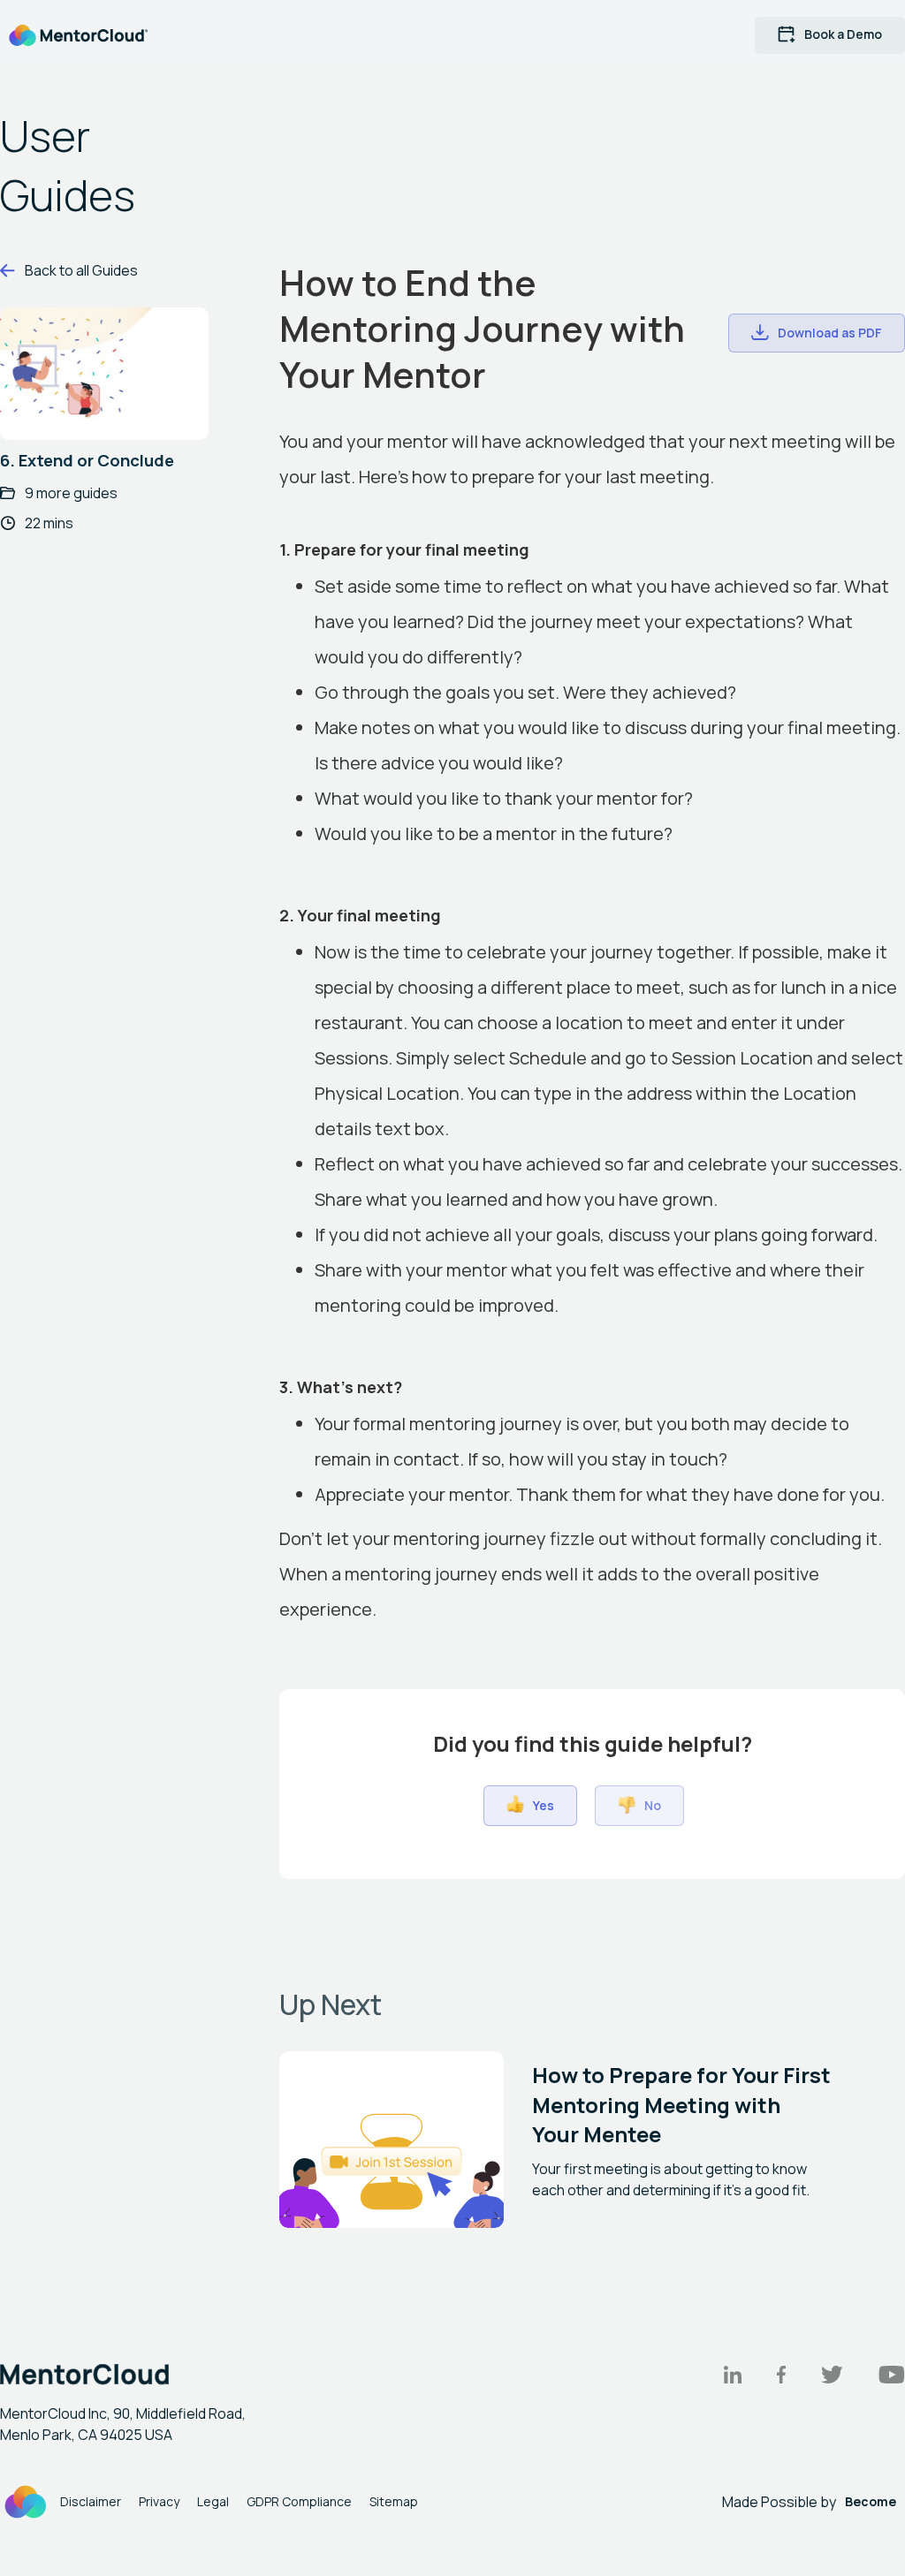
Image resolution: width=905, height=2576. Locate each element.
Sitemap (394, 2501)
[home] (79, 35)
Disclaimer (91, 2501)
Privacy (159, 2501)
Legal (213, 2501)
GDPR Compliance (299, 2501)
